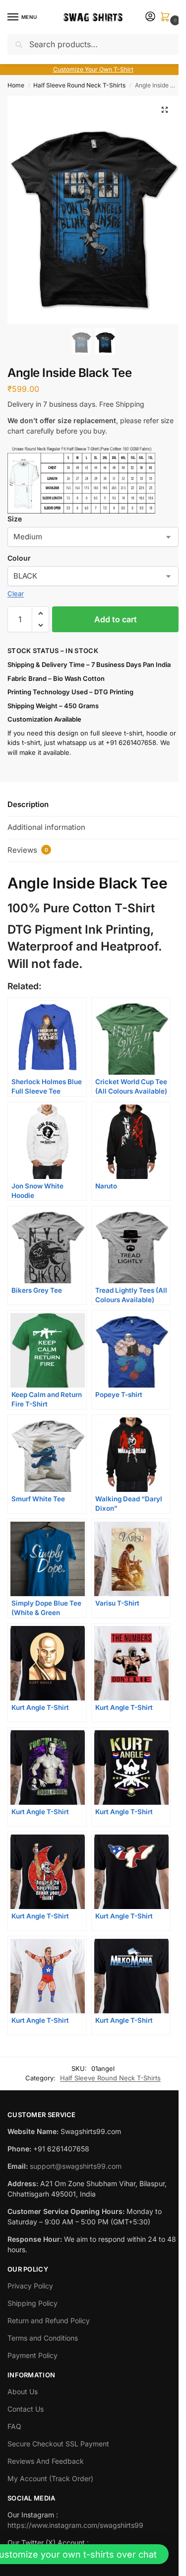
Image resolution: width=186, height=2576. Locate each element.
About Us (23, 2392)
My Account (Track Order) (50, 2478)
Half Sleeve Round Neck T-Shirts (79, 85)
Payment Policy (32, 2355)
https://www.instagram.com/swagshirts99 (75, 2525)
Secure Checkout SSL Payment (58, 2444)
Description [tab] (28, 804)
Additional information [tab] (46, 827)
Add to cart (116, 619)
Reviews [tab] (28, 850)
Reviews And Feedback (46, 2461)
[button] (167, 18)
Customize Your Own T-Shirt (93, 69)
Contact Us (26, 2409)
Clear (16, 593)
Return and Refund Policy (49, 2320)
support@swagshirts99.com (76, 2166)
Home (16, 85)
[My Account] (150, 17)
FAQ (14, 2426)
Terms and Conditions (43, 2338)
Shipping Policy (32, 2303)
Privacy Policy (30, 2286)
